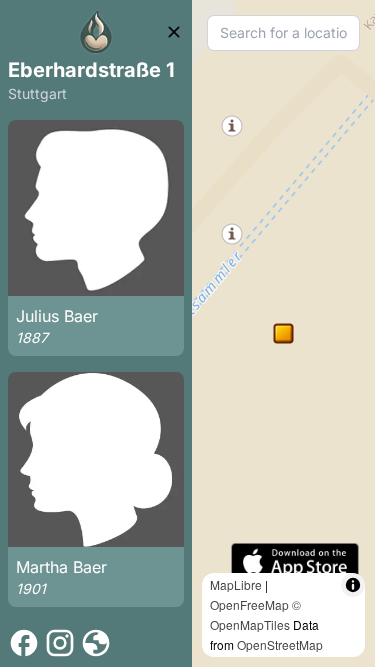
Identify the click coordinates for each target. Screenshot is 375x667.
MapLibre (236, 584)
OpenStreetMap (280, 644)
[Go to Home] (96, 32)
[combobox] (283, 33)
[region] (283, 333)
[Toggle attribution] (353, 585)
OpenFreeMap (249, 604)
